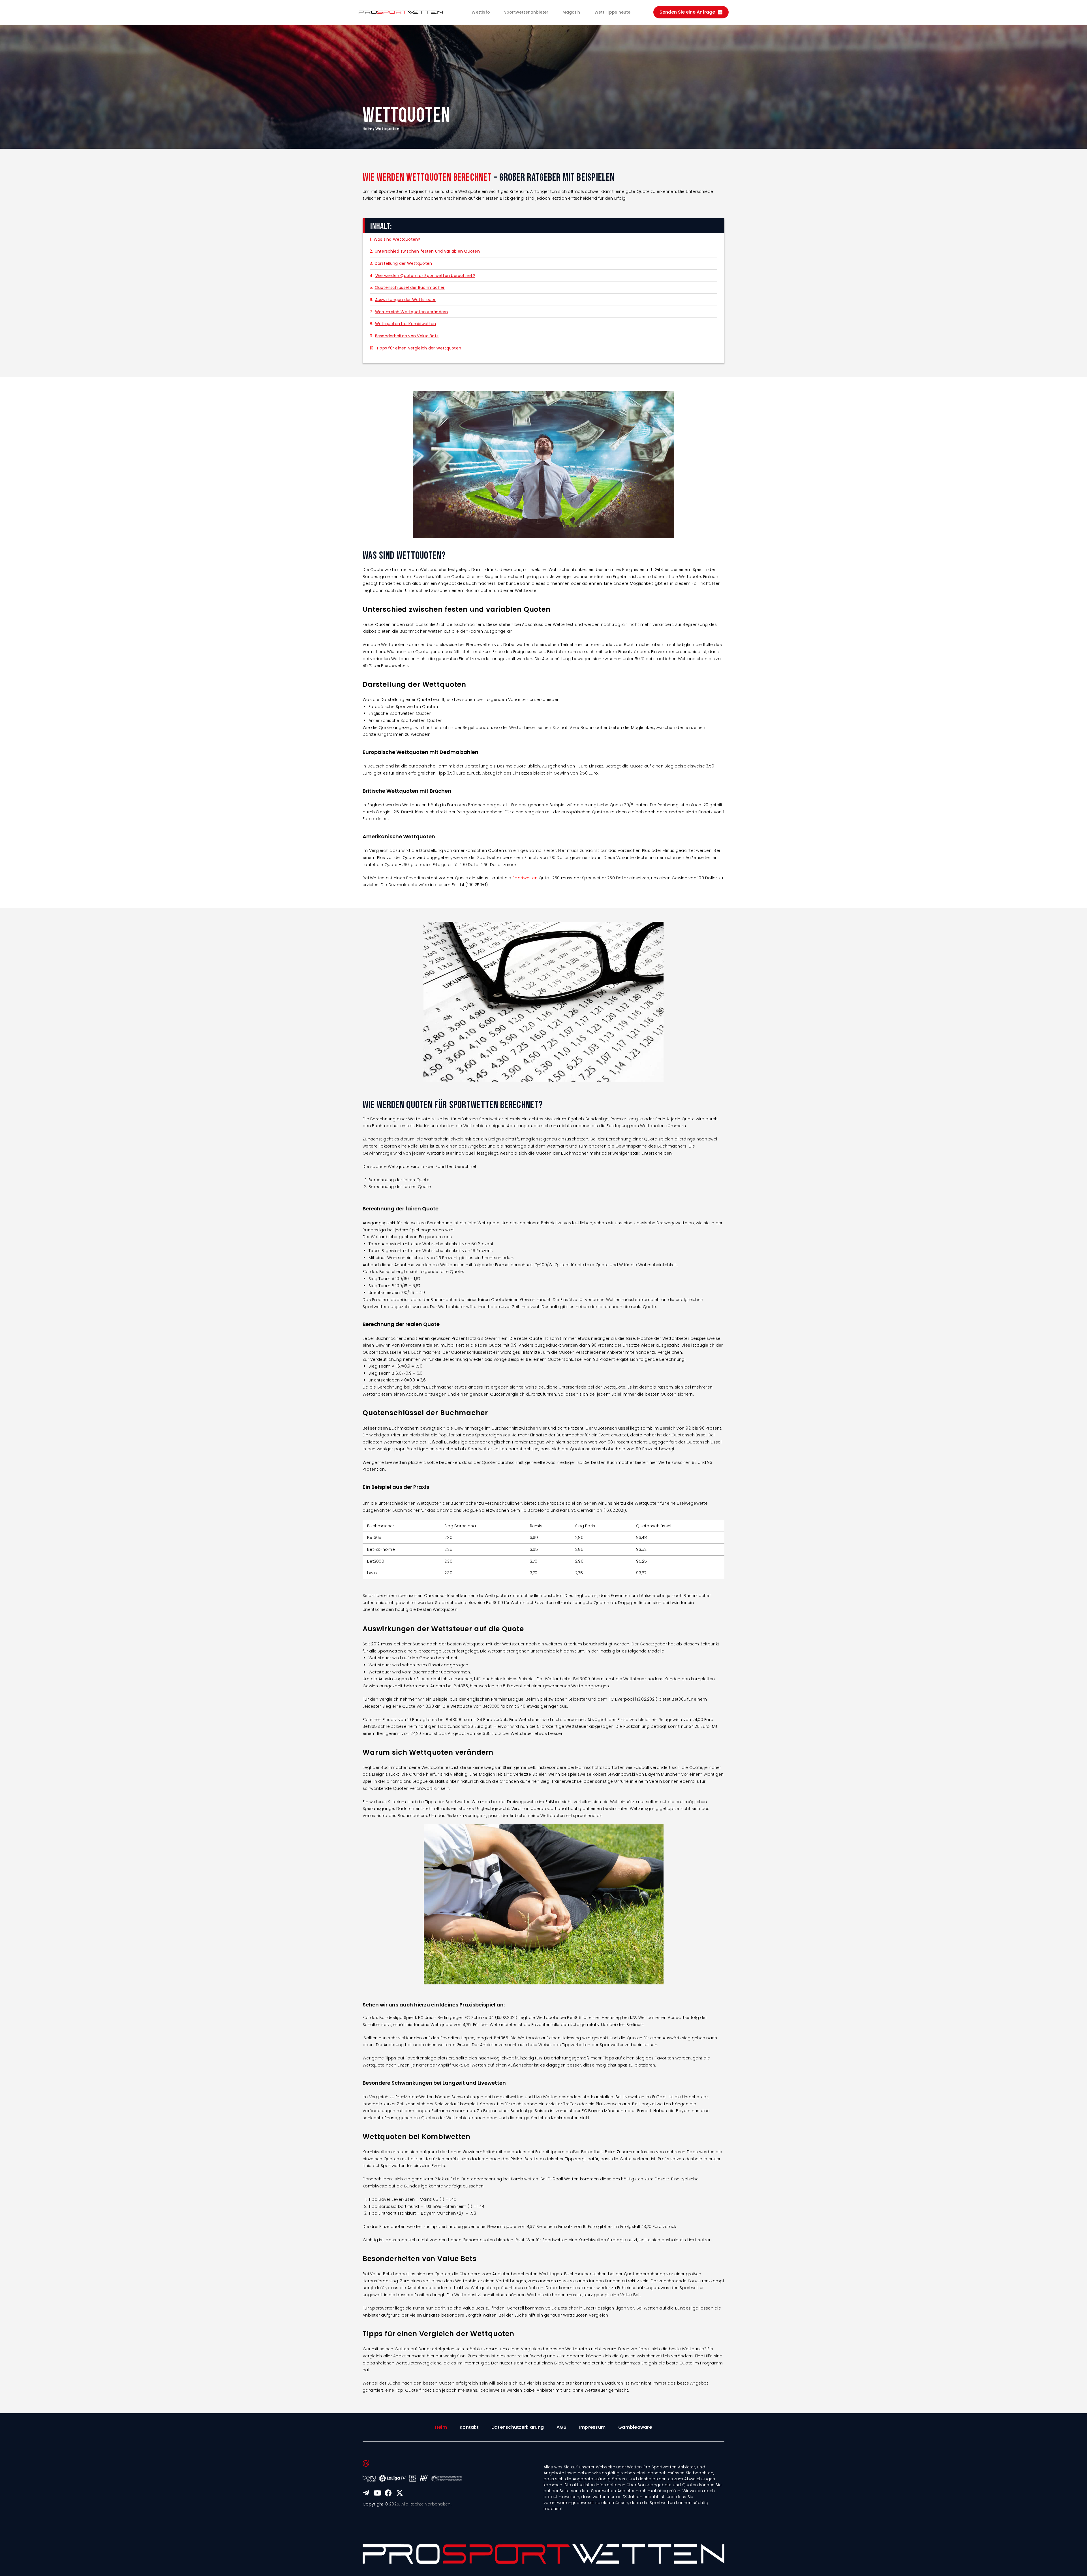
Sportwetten (525, 878)
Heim (367, 129)
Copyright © (375, 2504)
